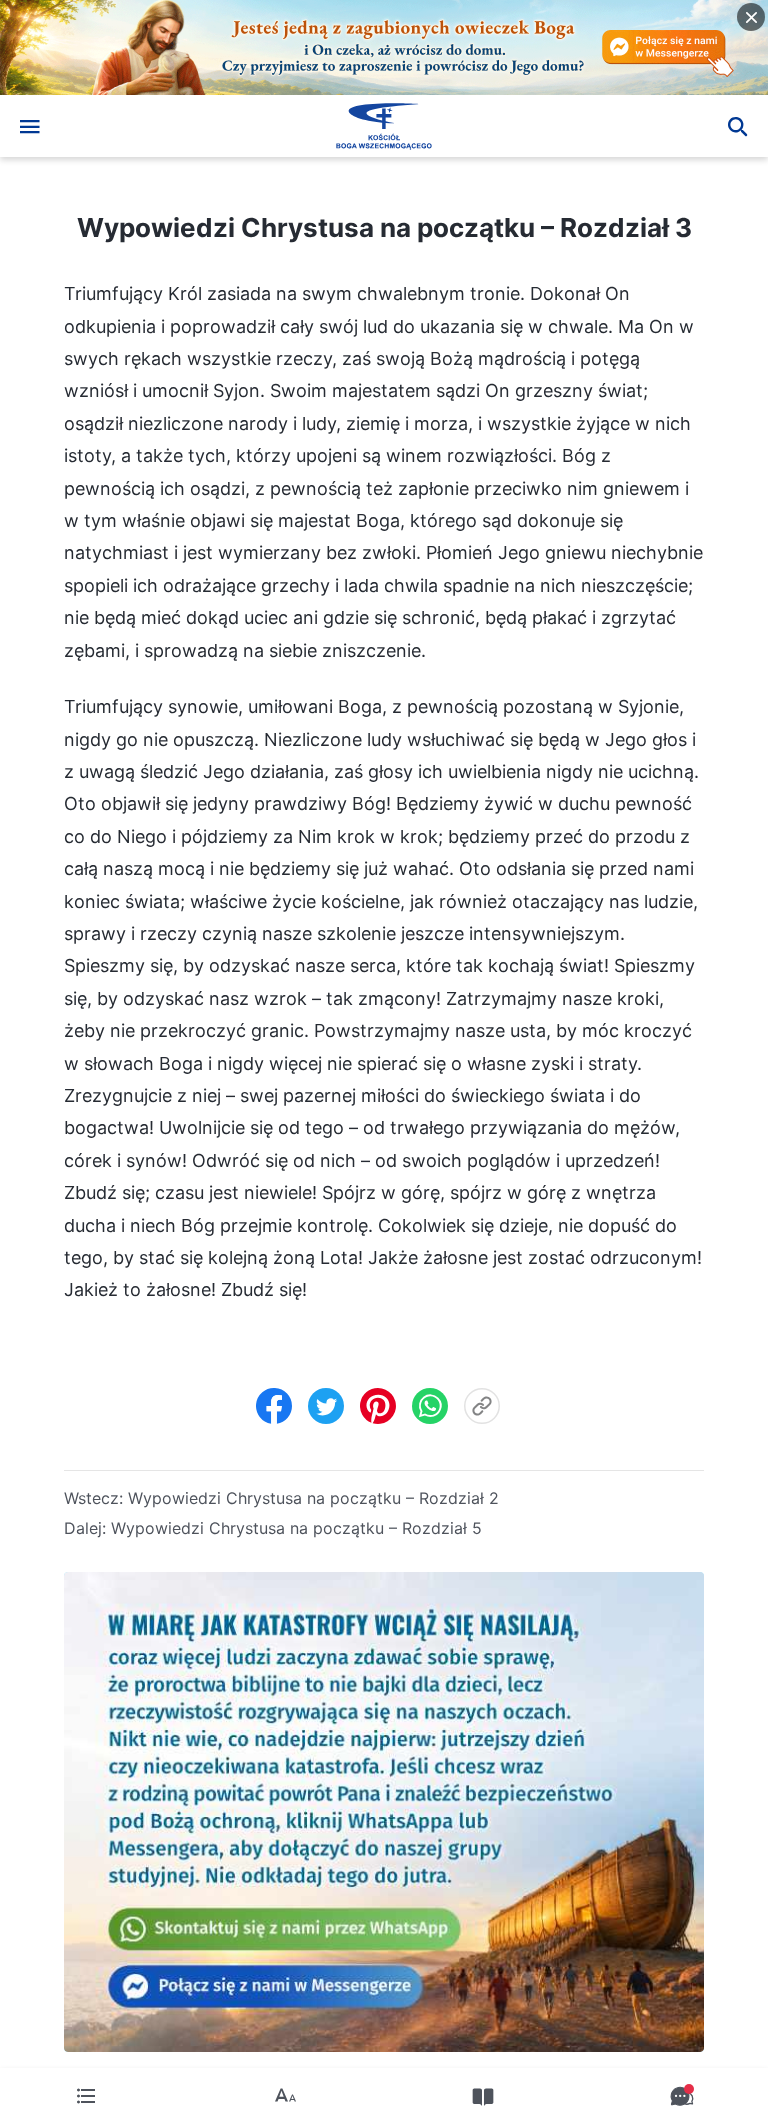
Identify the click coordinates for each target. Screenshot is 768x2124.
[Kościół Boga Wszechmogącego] (384, 126)
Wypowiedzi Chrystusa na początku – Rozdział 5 (296, 1528)
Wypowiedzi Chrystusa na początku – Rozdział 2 (313, 1498)
